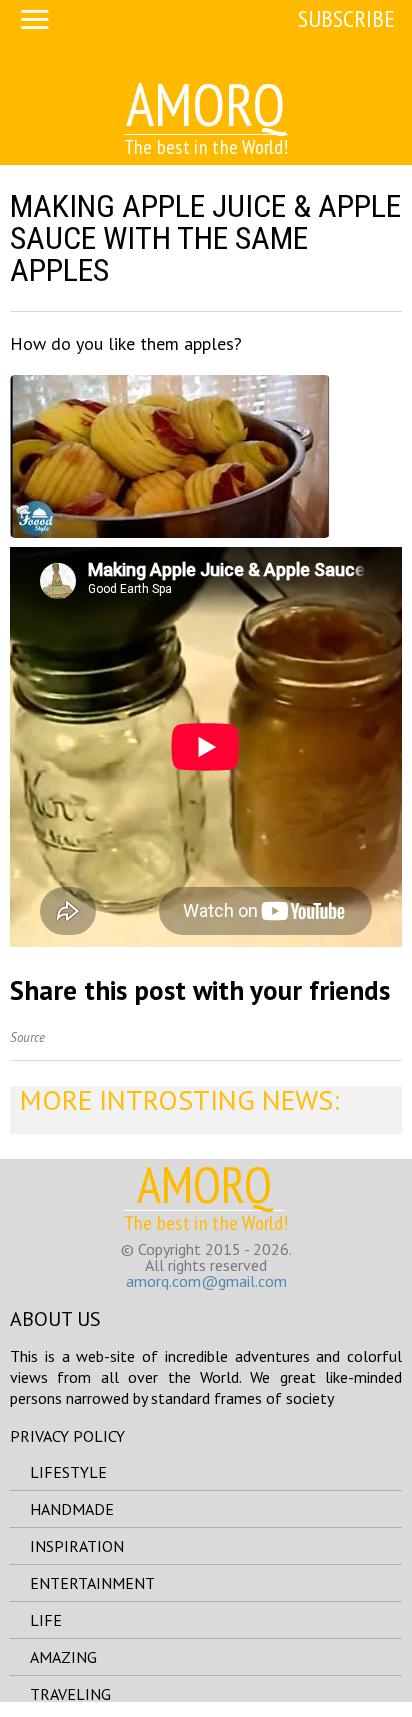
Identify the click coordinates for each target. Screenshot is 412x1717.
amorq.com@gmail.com (206, 1281)
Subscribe (346, 18)
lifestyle (68, 1472)
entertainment (92, 1583)
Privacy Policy (67, 1436)
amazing (63, 1657)
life (46, 1620)
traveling (70, 1694)
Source (27, 1037)
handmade (72, 1509)
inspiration (77, 1546)
